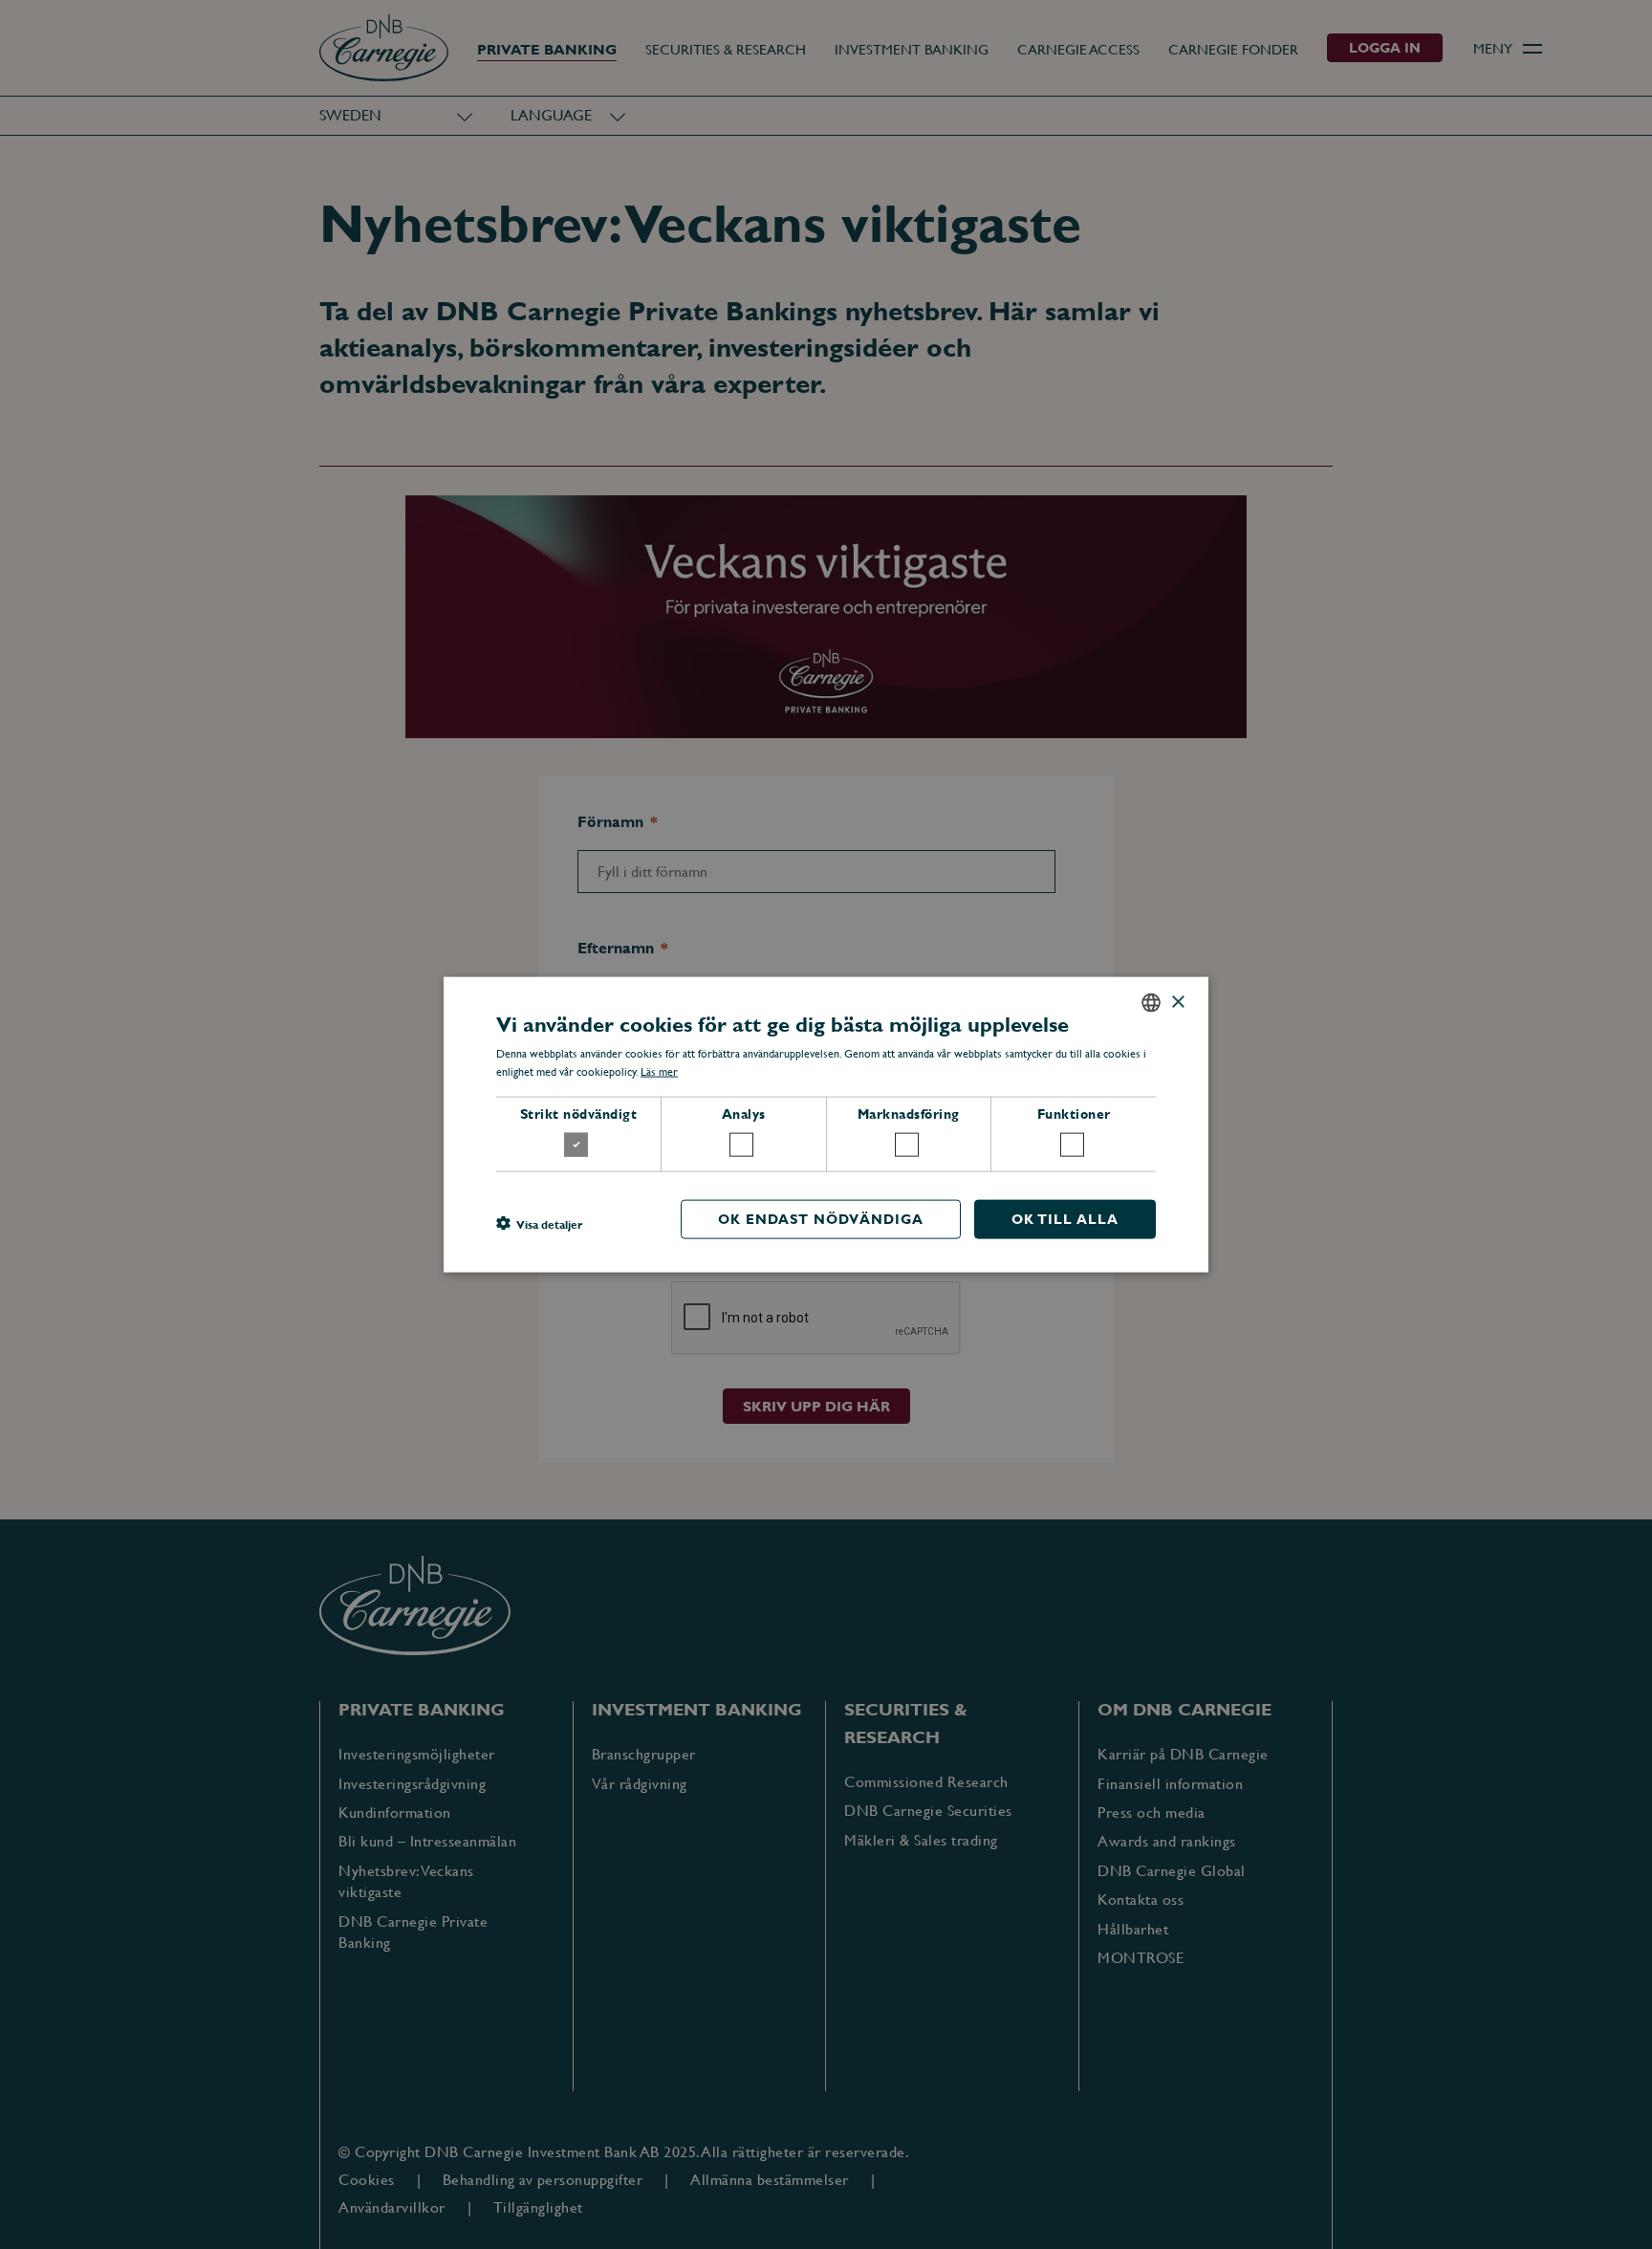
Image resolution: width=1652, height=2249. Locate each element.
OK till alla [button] (1065, 1218)
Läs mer (659, 1072)
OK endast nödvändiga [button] (821, 1218)
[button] (539, 1224)
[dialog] (826, 1124)
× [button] (1177, 1002)
